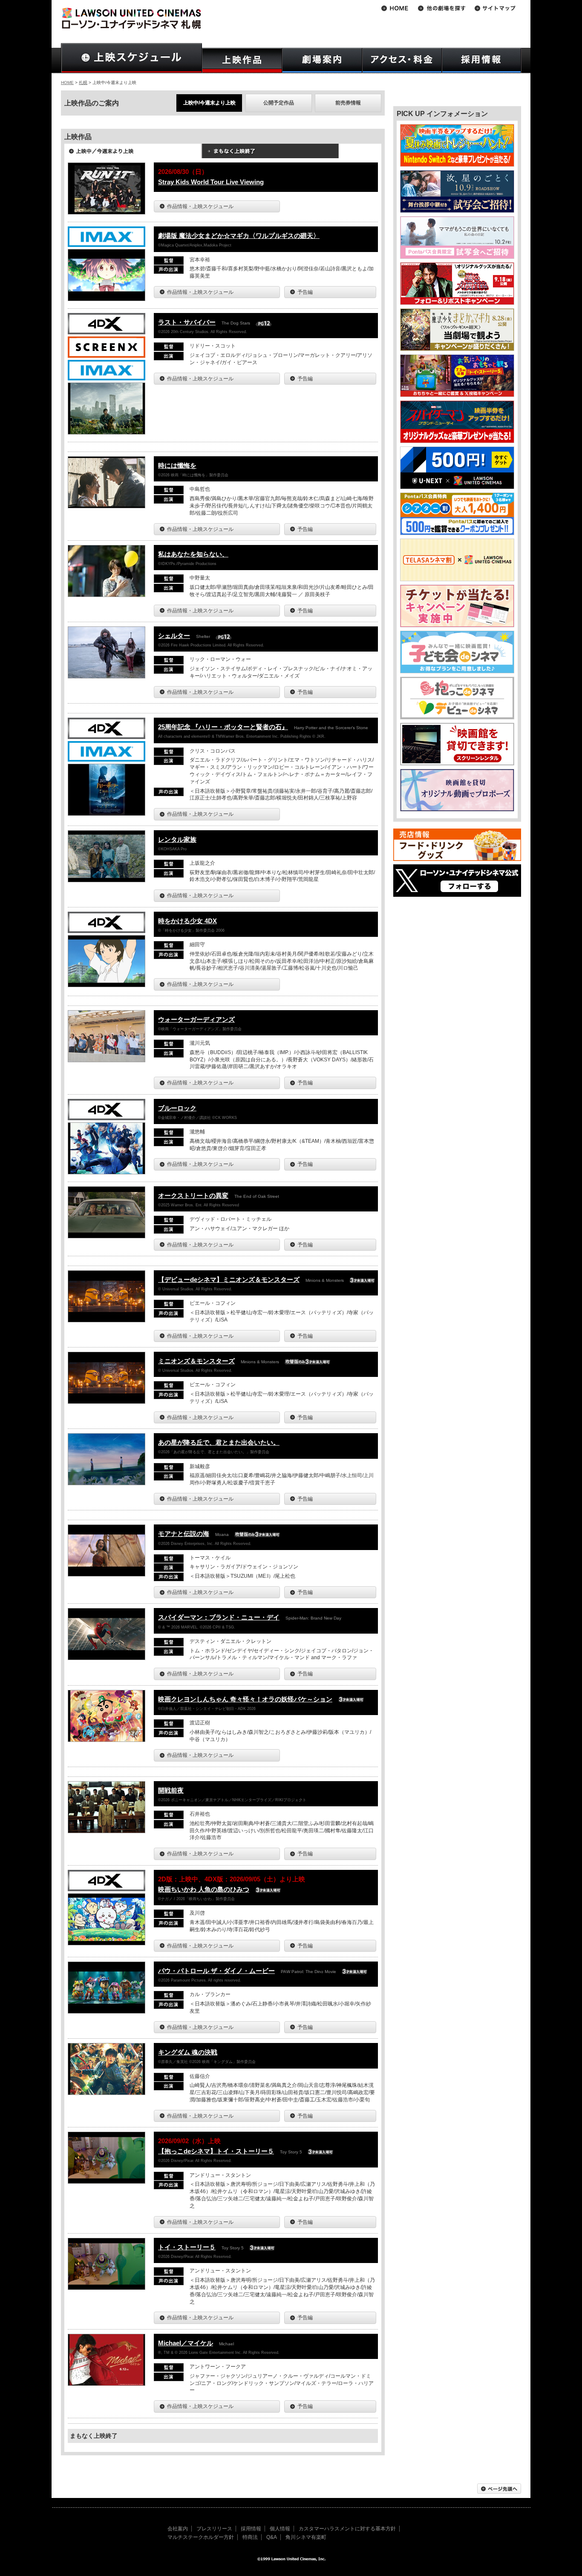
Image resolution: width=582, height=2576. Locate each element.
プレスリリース (214, 2529)
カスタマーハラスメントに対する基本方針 (347, 2529)
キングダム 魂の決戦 (188, 2052)
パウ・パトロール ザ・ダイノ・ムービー (216, 1971)
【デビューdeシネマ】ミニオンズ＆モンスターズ (229, 1279)
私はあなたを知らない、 (193, 554)
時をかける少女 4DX (187, 921)
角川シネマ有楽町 (306, 2537)
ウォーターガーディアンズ (196, 1019)
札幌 (83, 83)
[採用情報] (482, 60)
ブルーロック (177, 1108)
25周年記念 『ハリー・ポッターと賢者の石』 (223, 727)
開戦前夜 (171, 1790)
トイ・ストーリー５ (187, 2247)
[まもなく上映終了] (270, 154)
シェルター (174, 636)
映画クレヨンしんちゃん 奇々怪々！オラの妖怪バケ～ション (245, 1699)
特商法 (250, 2537)
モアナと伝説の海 (184, 1534)
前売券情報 (348, 103)
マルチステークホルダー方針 (201, 2537)
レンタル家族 (177, 839)
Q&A (272, 2537)
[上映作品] (242, 60)
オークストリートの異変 (193, 1195)
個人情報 (280, 2529)
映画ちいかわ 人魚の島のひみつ (204, 1889)
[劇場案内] (322, 60)
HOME (67, 83)
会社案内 (178, 2529)
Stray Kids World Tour (211, 182)
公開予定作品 (279, 103)
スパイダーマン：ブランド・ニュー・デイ (219, 1617)
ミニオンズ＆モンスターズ (196, 1361)
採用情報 (251, 2529)
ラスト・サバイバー (187, 322)
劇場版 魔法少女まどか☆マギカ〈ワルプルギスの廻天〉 (239, 236)
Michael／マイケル (186, 2343)
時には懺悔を (177, 465)
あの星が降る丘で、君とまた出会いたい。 (219, 1442)
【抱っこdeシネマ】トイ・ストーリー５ (216, 2151)
